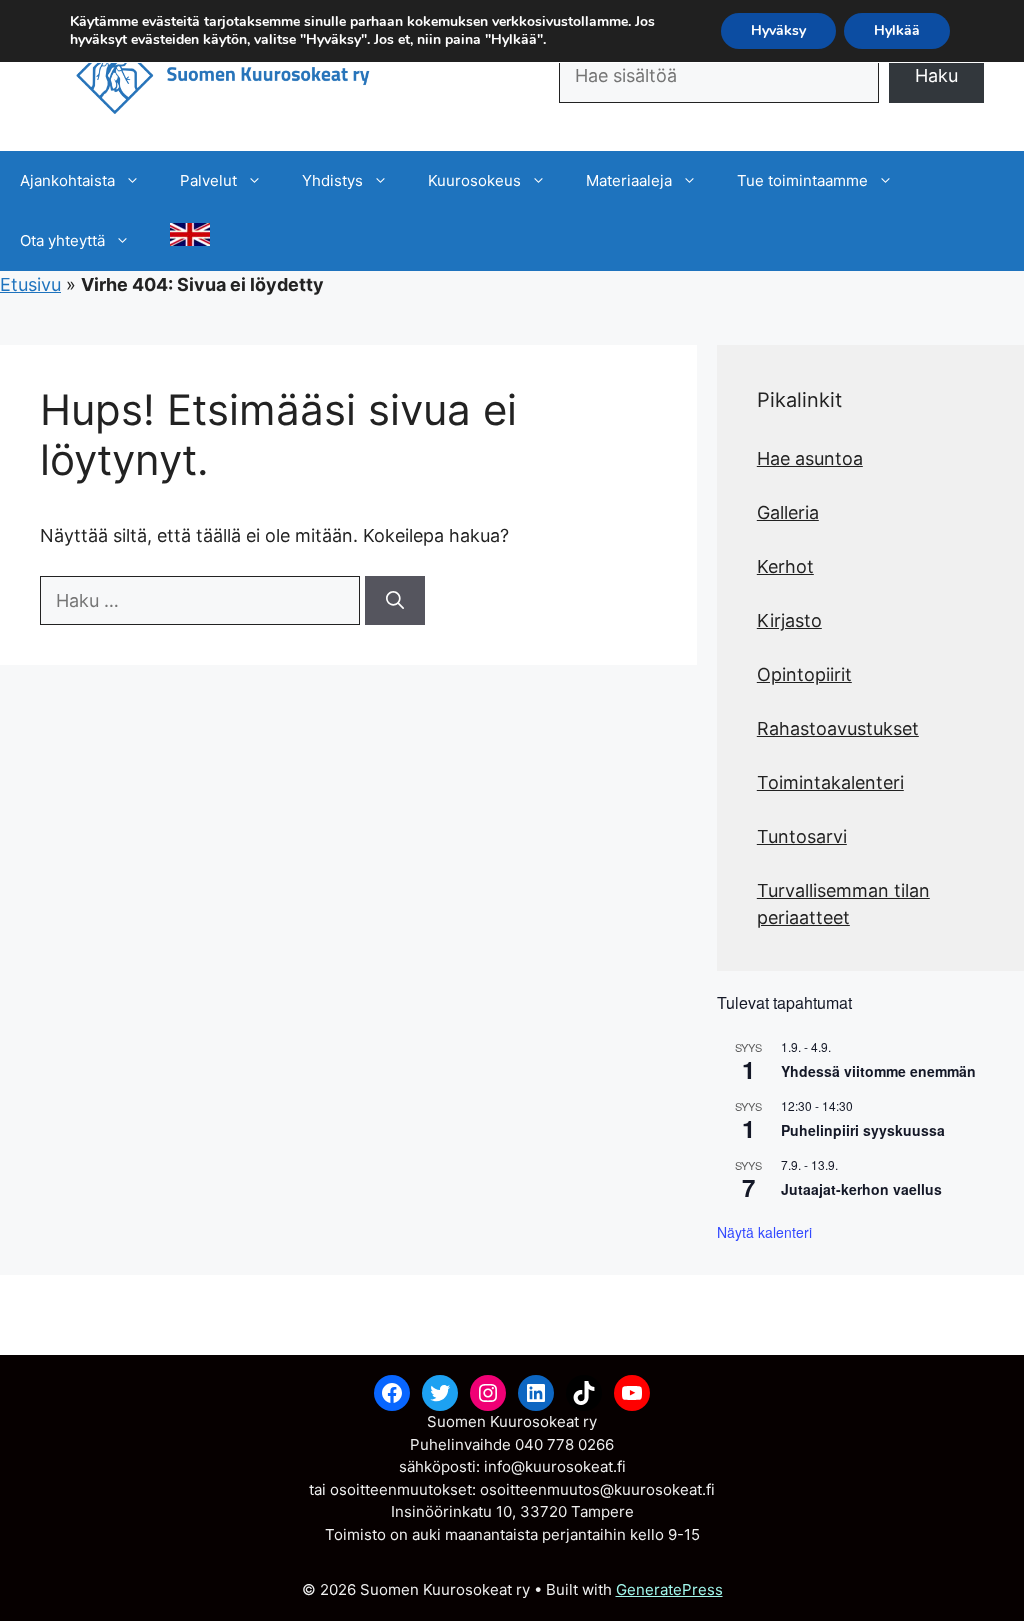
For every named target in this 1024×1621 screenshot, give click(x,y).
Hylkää (897, 30)
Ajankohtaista (67, 180)
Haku (936, 75)
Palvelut (208, 180)
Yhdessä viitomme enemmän (878, 1071)
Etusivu (30, 284)
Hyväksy (778, 30)
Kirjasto (789, 620)
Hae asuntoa (810, 458)
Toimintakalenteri (830, 782)
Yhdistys (332, 180)
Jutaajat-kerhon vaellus (861, 1189)
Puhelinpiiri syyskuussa (863, 1130)
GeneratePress (669, 1589)
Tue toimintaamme (802, 180)
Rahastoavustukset (838, 728)
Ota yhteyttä (62, 240)
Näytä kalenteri (764, 1232)
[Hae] (395, 600)
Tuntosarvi (802, 836)
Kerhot (785, 566)
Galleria (788, 512)
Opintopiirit (804, 674)
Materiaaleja (629, 180)
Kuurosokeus (474, 180)
